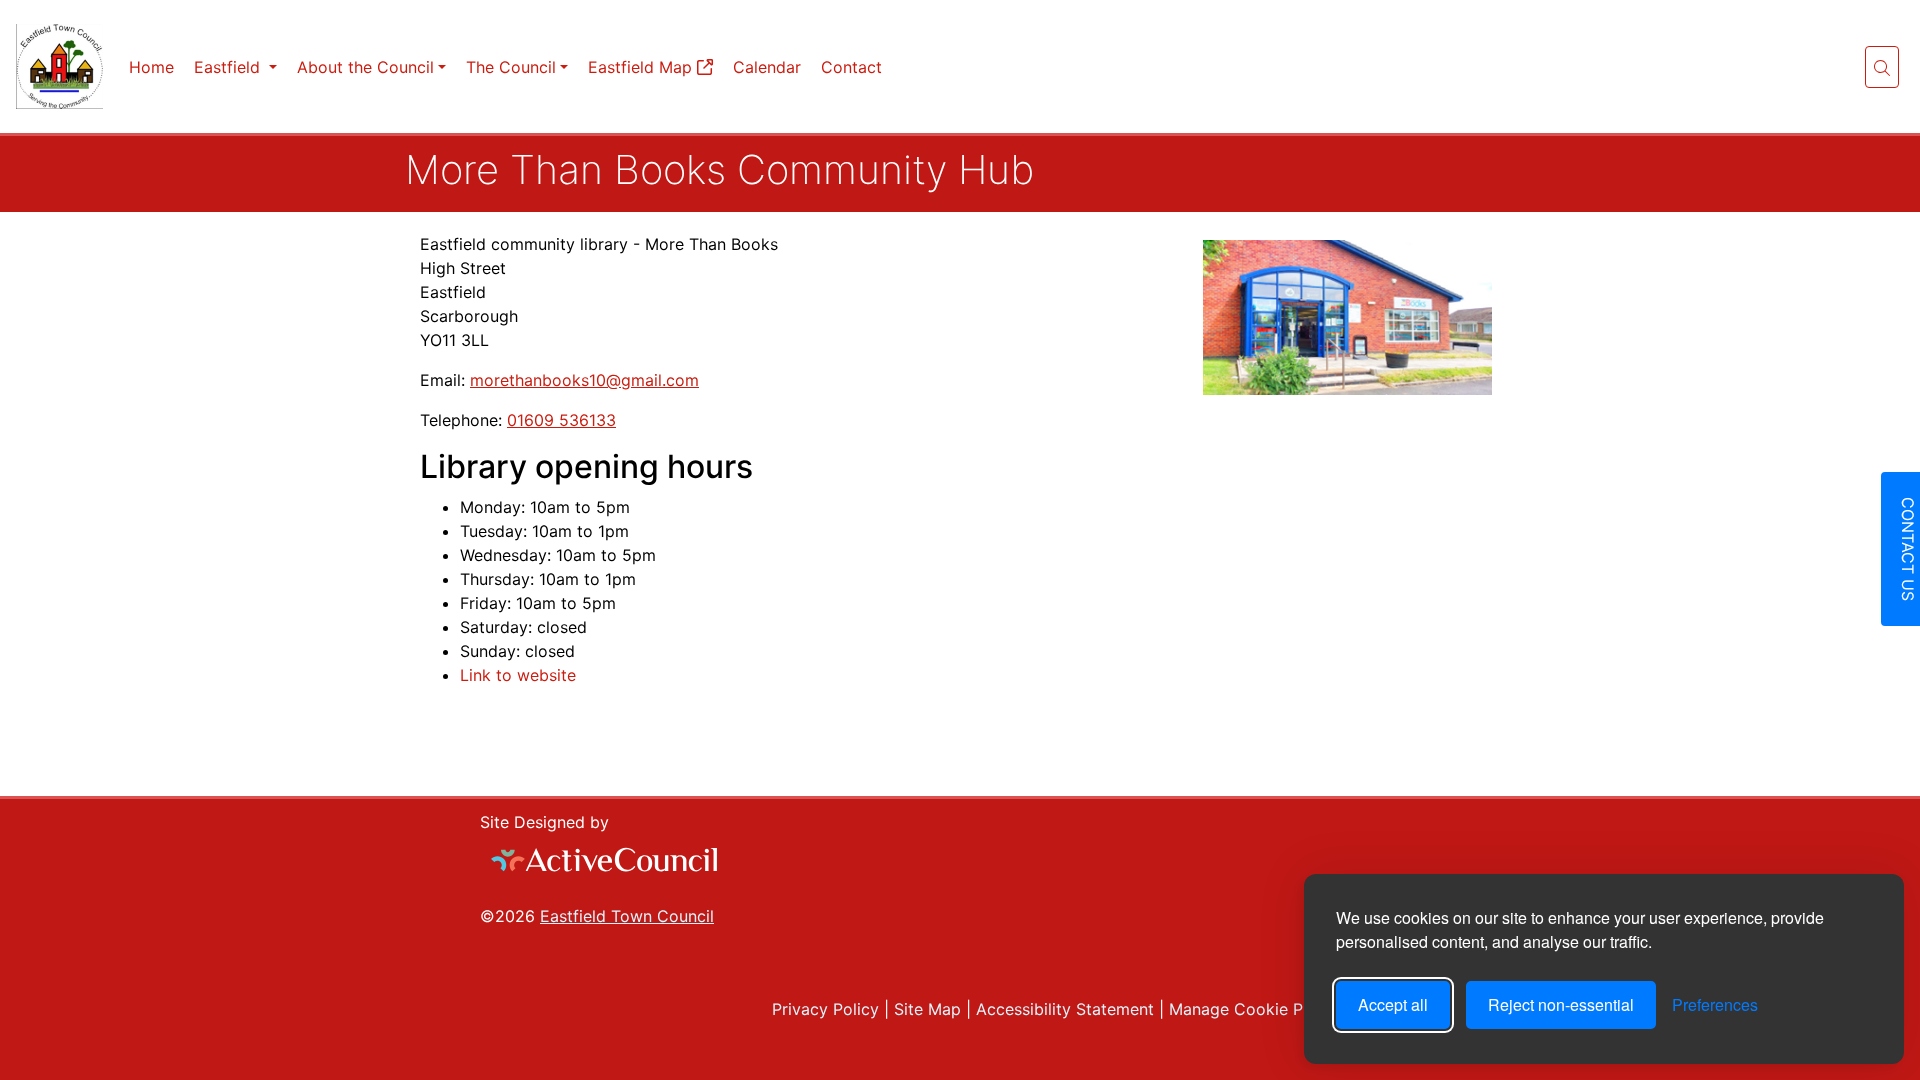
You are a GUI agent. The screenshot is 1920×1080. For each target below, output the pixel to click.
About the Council (365, 67)
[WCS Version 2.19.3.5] (605, 860)
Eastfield (229, 67)
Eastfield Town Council (627, 916)
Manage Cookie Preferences (1273, 1009)
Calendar (767, 67)
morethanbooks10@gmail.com (584, 380)
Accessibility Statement (1062, 1009)
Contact (851, 67)
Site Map (925, 1009)
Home (151, 67)
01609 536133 (561, 420)
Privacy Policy (823, 1009)
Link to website (518, 675)
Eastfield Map (642, 67)
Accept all (1393, 1004)
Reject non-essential (1561, 1004)
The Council (511, 67)
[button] (1882, 67)
